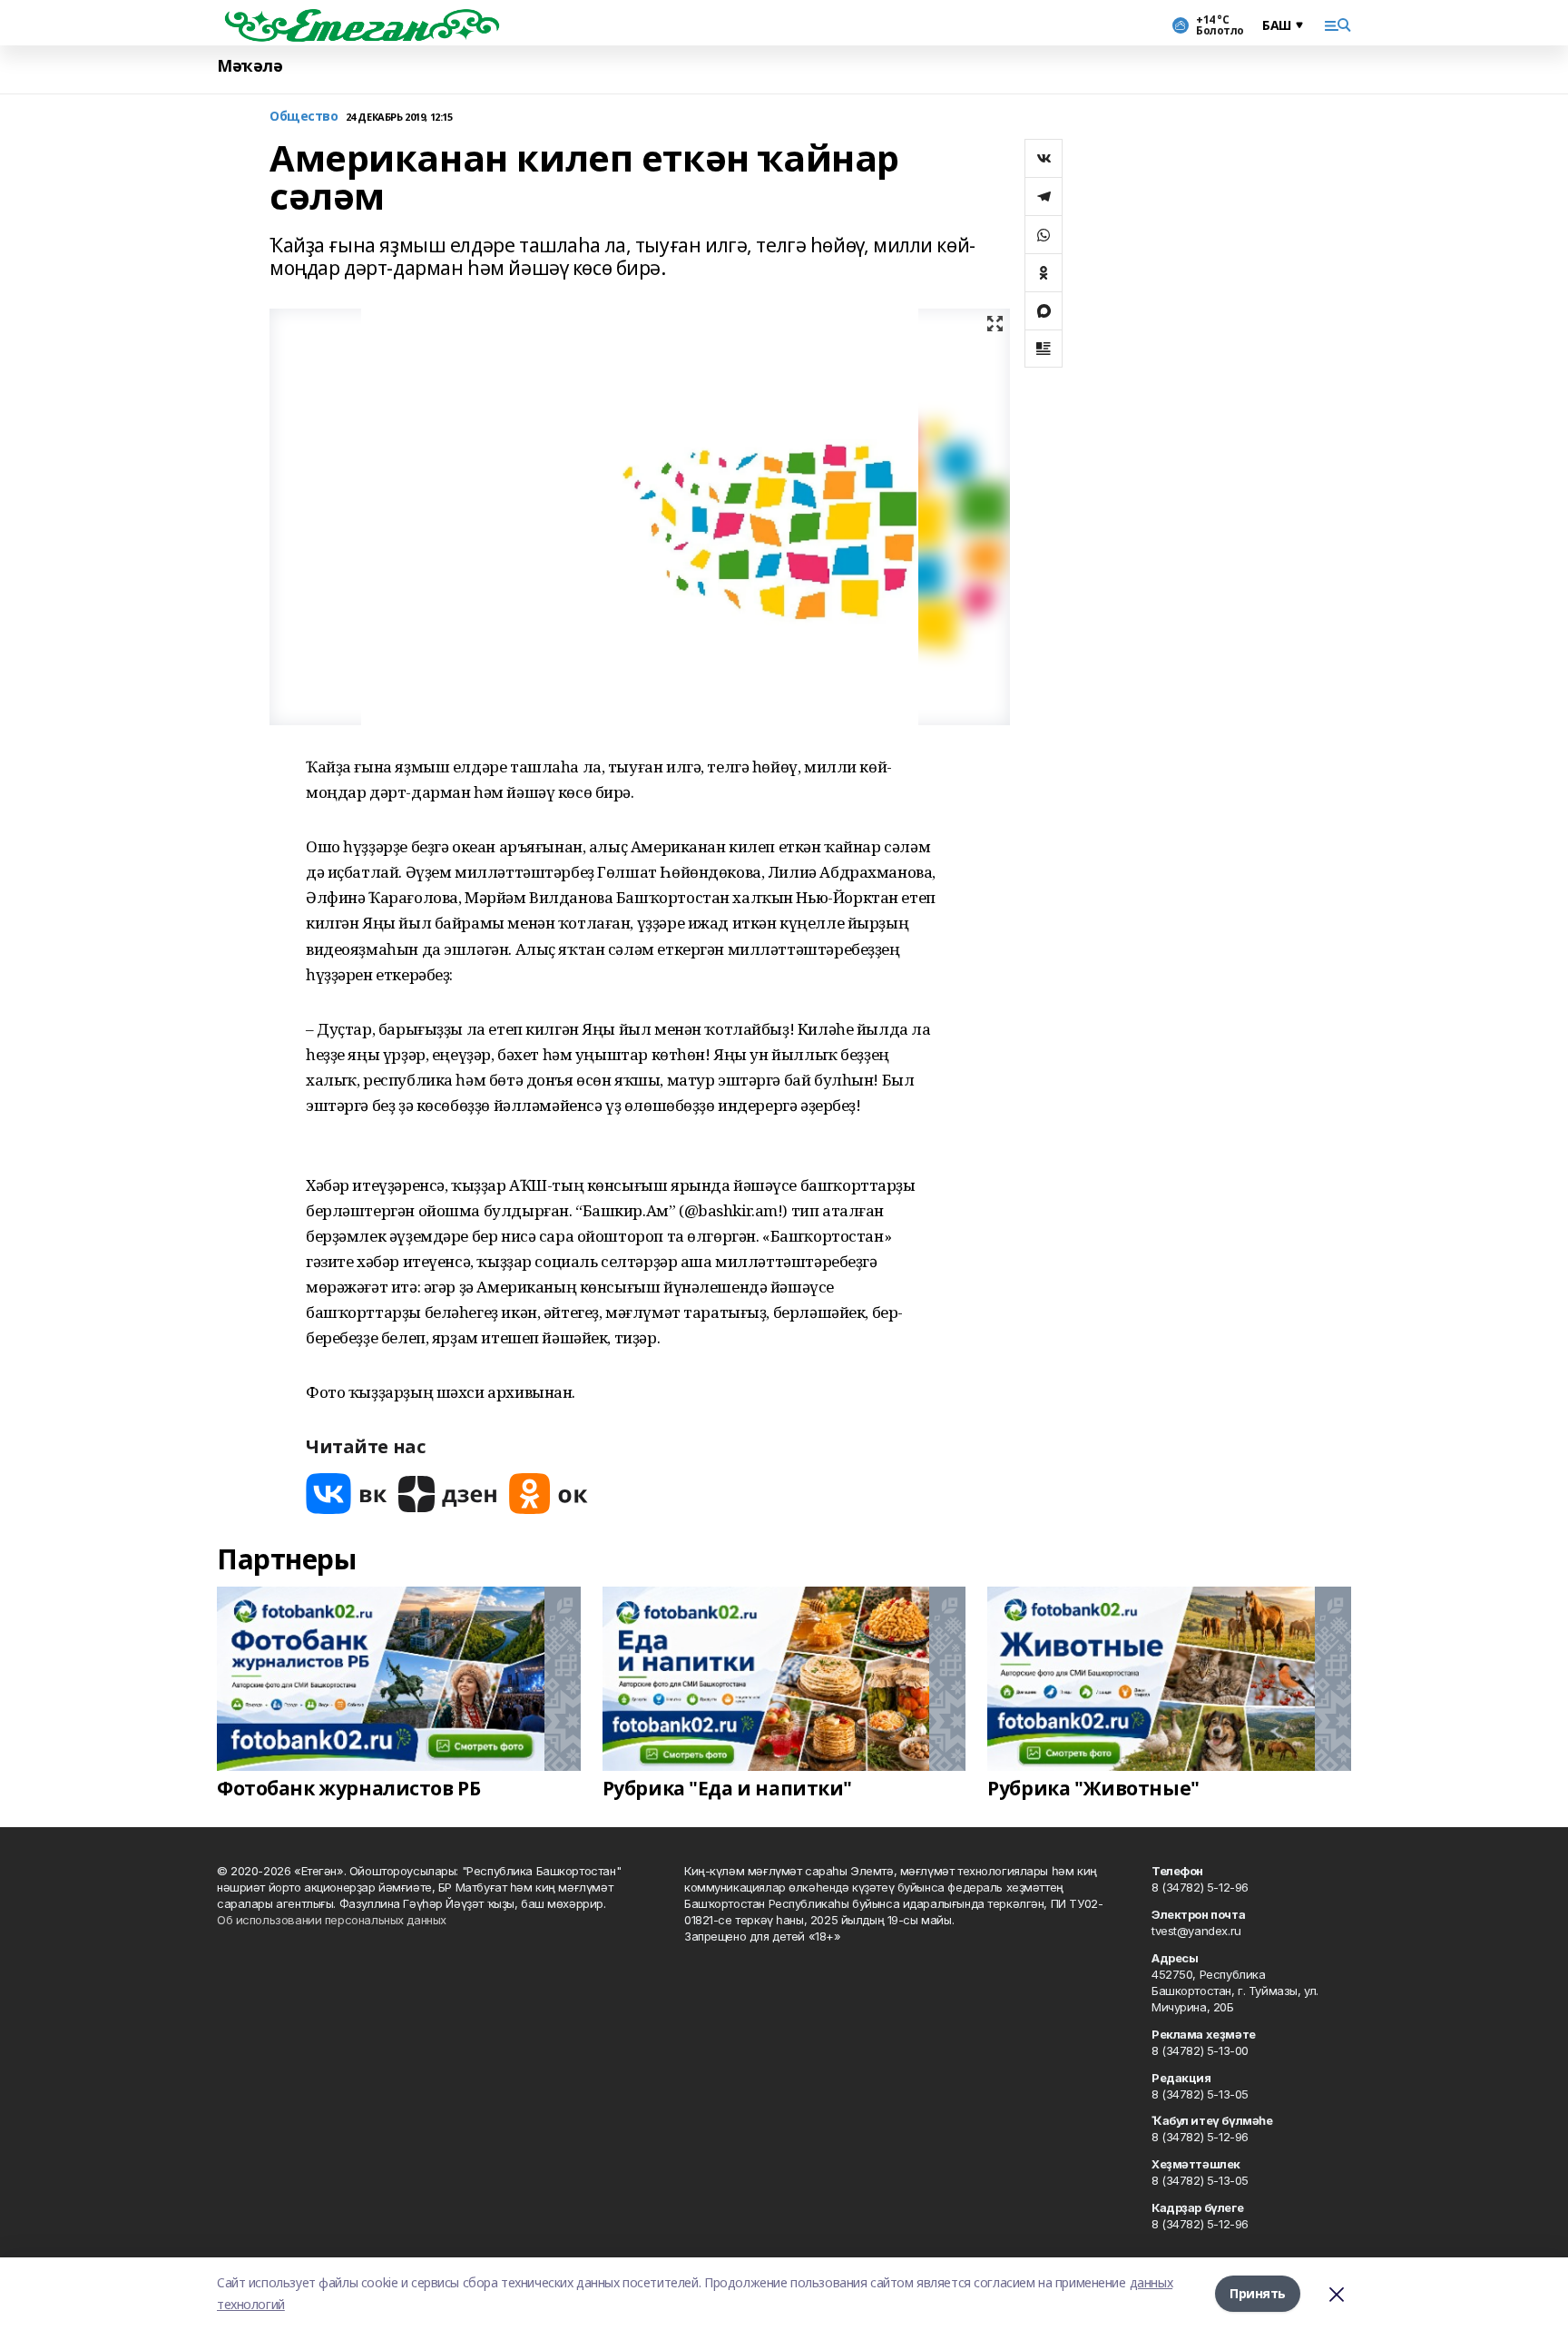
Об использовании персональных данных (332, 1920)
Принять (1258, 2293)
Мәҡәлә (250, 66)
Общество (304, 117)
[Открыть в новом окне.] (347, 1494)
